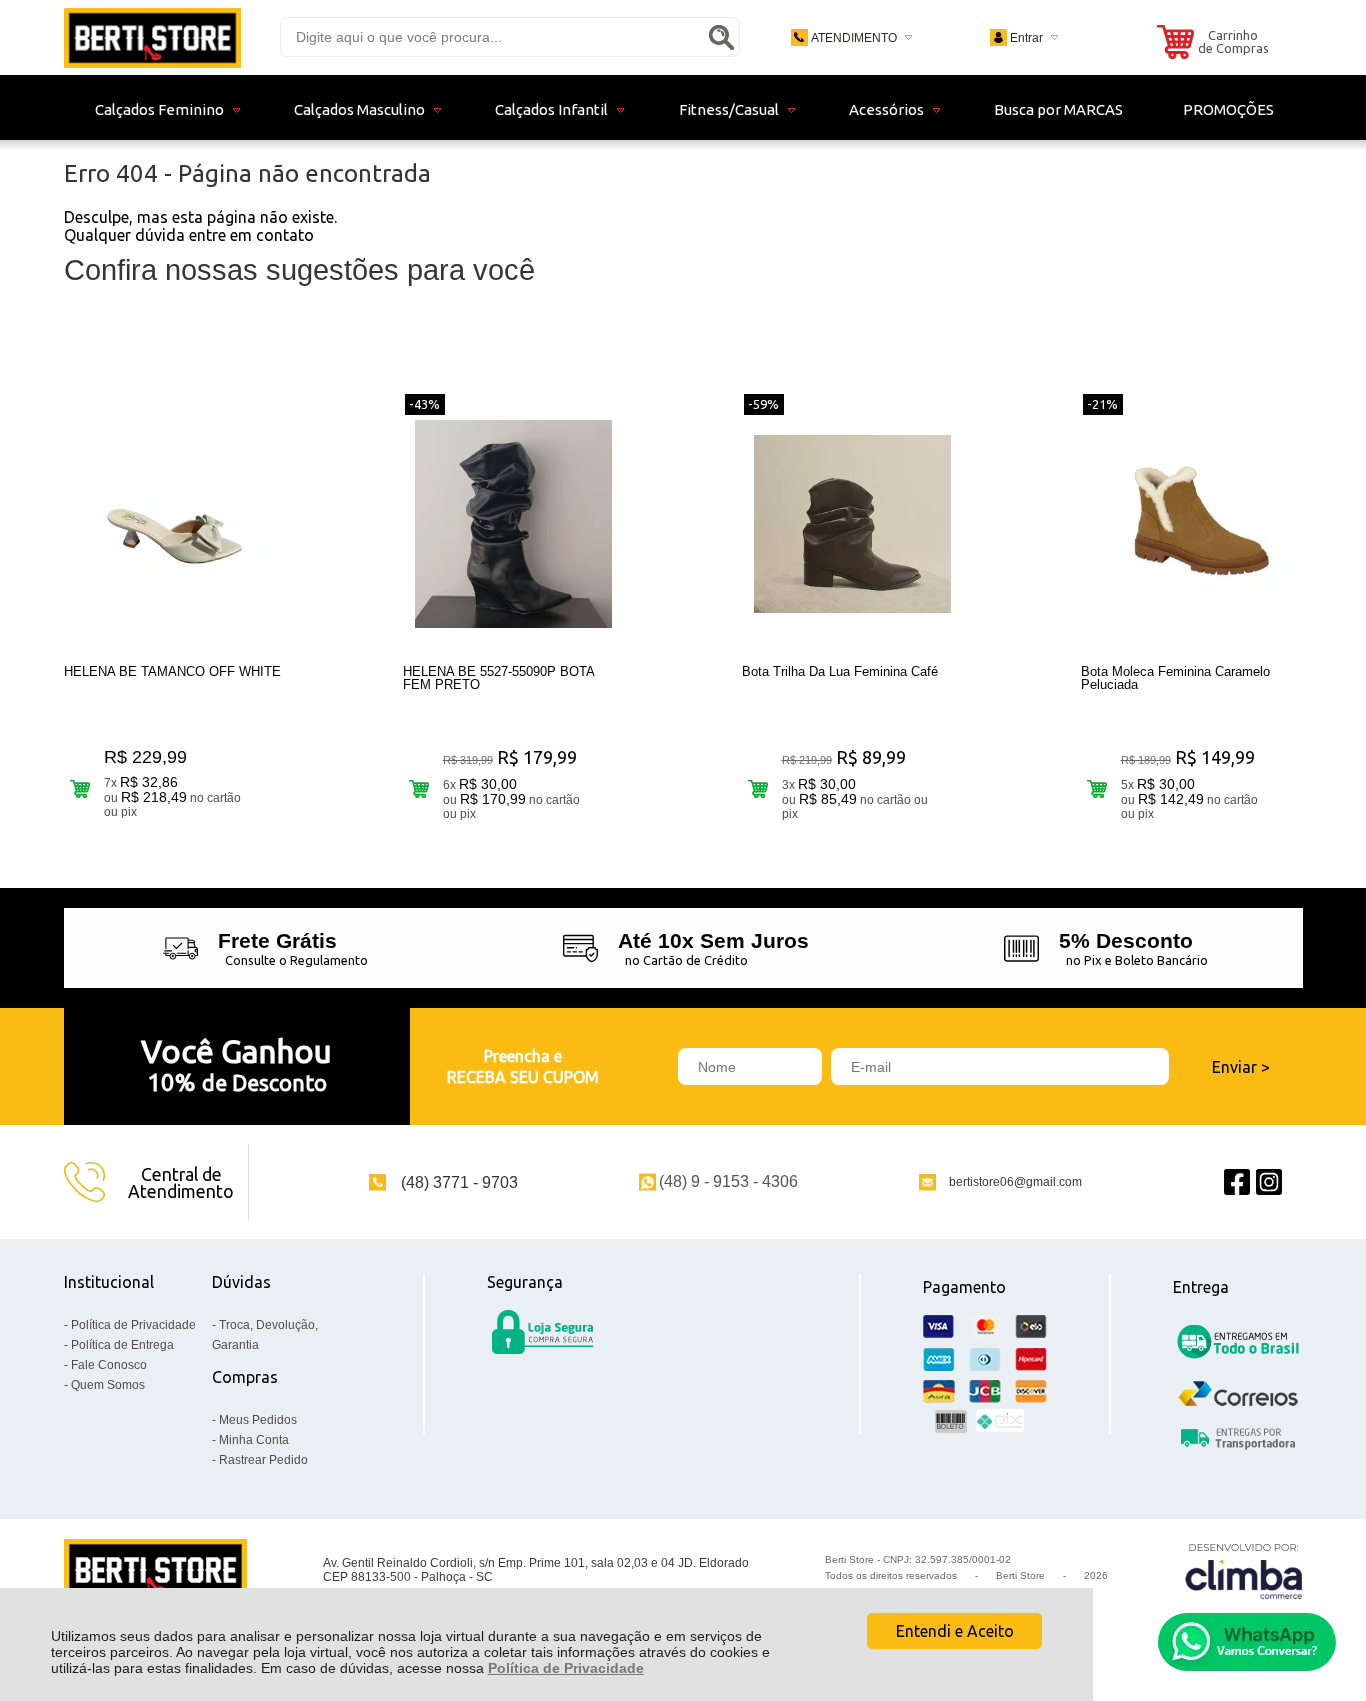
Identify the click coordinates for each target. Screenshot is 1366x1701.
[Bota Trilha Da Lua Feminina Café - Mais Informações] (853, 524)
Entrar (1026, 38)
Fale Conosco (109, 1365)
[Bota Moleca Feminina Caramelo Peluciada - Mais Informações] (1192, 524)
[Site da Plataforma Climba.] (1244, 1570)
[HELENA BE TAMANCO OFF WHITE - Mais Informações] (175, 524)
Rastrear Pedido (263, 1460)
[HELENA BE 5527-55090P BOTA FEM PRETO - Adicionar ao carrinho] (419, 788)
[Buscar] (721, 37)
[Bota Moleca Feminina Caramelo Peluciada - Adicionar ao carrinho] (1097, 788)
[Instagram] (1269, 1182)
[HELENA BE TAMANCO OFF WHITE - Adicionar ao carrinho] (80, 788)
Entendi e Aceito (955, 1631)
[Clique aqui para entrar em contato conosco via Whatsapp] (1247, 1642)
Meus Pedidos (258, 1420)
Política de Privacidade (566, 1668)
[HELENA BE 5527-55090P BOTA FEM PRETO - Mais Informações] (514, 524)
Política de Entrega (122, 1345)
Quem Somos (108, 1385)
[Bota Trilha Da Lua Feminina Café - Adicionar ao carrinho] (758, 788)
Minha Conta (254, 1440)
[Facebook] (1237, 1182)
